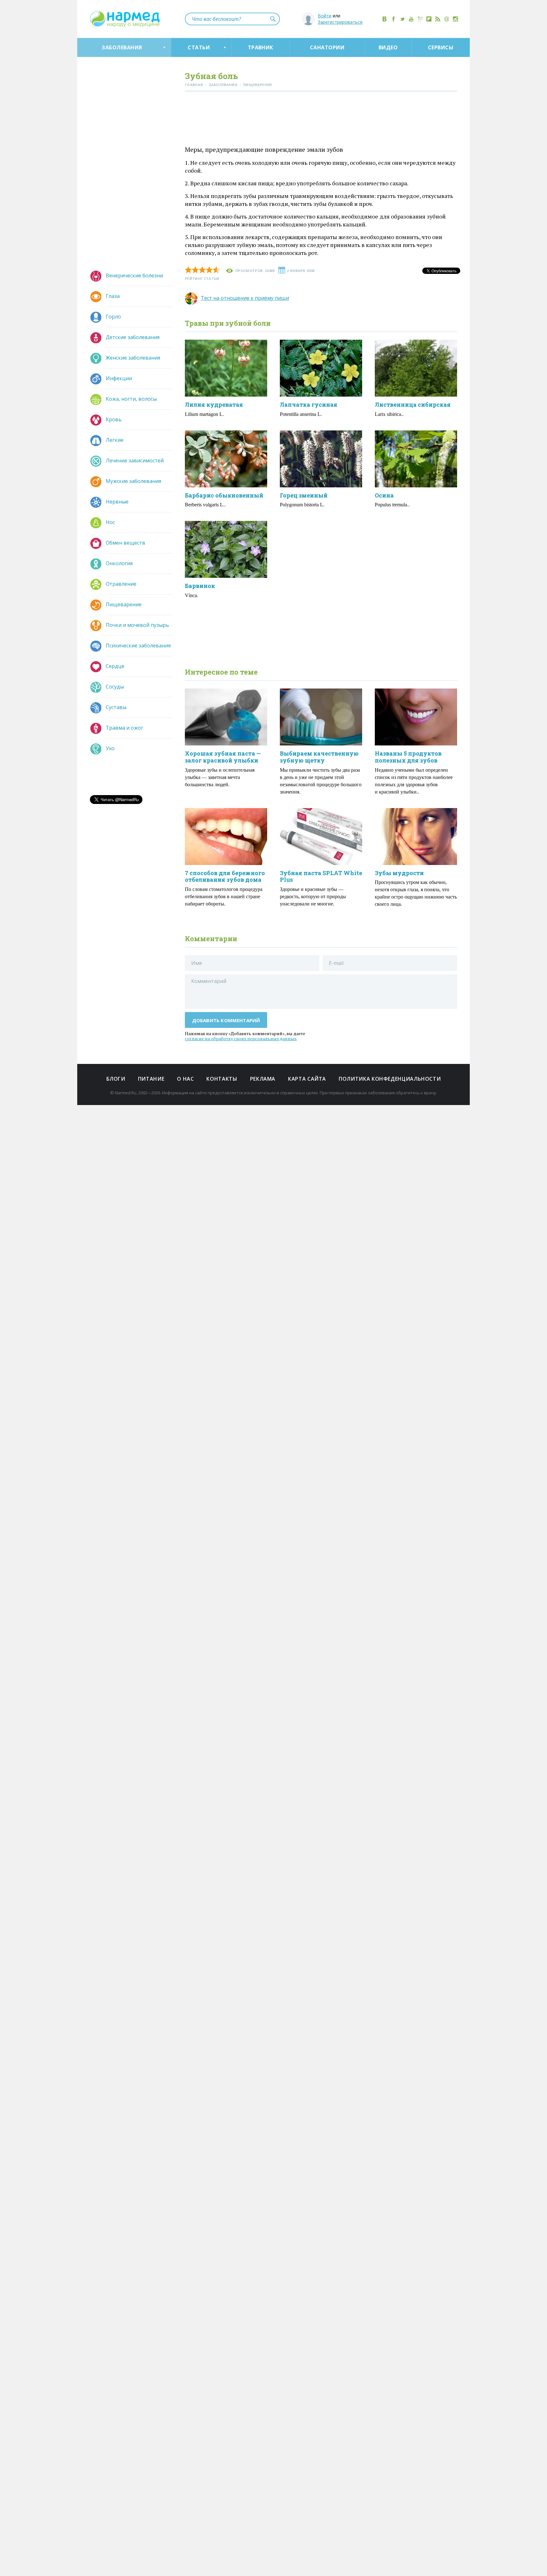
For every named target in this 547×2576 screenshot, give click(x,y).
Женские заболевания (133, 358)
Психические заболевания (138, 646)
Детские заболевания (133, 337)
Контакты (222, 1079)
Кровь (114, 419)
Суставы (116, 707)
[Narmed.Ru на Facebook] (393, 19)
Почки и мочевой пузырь (137, 625)
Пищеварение (124, 604)
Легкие (115, 440)
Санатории (327, 47)
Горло (113, 317)
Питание (151, 1079)
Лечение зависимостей (135, 460)
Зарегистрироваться (340, 22)
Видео (388, 47)
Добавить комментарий (226, 1020)
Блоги (116, 1079)
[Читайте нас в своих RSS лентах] (438, 19)
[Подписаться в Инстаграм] (456, 19)
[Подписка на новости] (447, 19)
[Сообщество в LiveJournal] (420, 19)
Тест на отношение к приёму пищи (245, 298)
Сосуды (115, 687)
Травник (261, 47)
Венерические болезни (134, 275)
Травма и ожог (124, 728)
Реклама (263, 1079)
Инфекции (119, 378)
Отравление (121, 584)
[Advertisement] (321, 120)
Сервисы (441, 47)
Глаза (113, 296)
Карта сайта (307, 1079)
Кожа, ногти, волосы (131, 399)
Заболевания (122, 47)
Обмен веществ (126, 543)
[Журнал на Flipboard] (429, 19)
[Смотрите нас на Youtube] (411, 19)
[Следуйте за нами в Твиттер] (402, 19)
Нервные (117, 502)
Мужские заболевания (133, 481)
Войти (325, 16)
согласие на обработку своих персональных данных (241, 1038)
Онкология (119, 563)
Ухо (110, 748)
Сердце (115, 666)
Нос (110, 522)
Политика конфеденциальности (390, 1079)
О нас (185, 1079)
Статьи (199, 47)
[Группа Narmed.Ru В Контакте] (385, 19)
